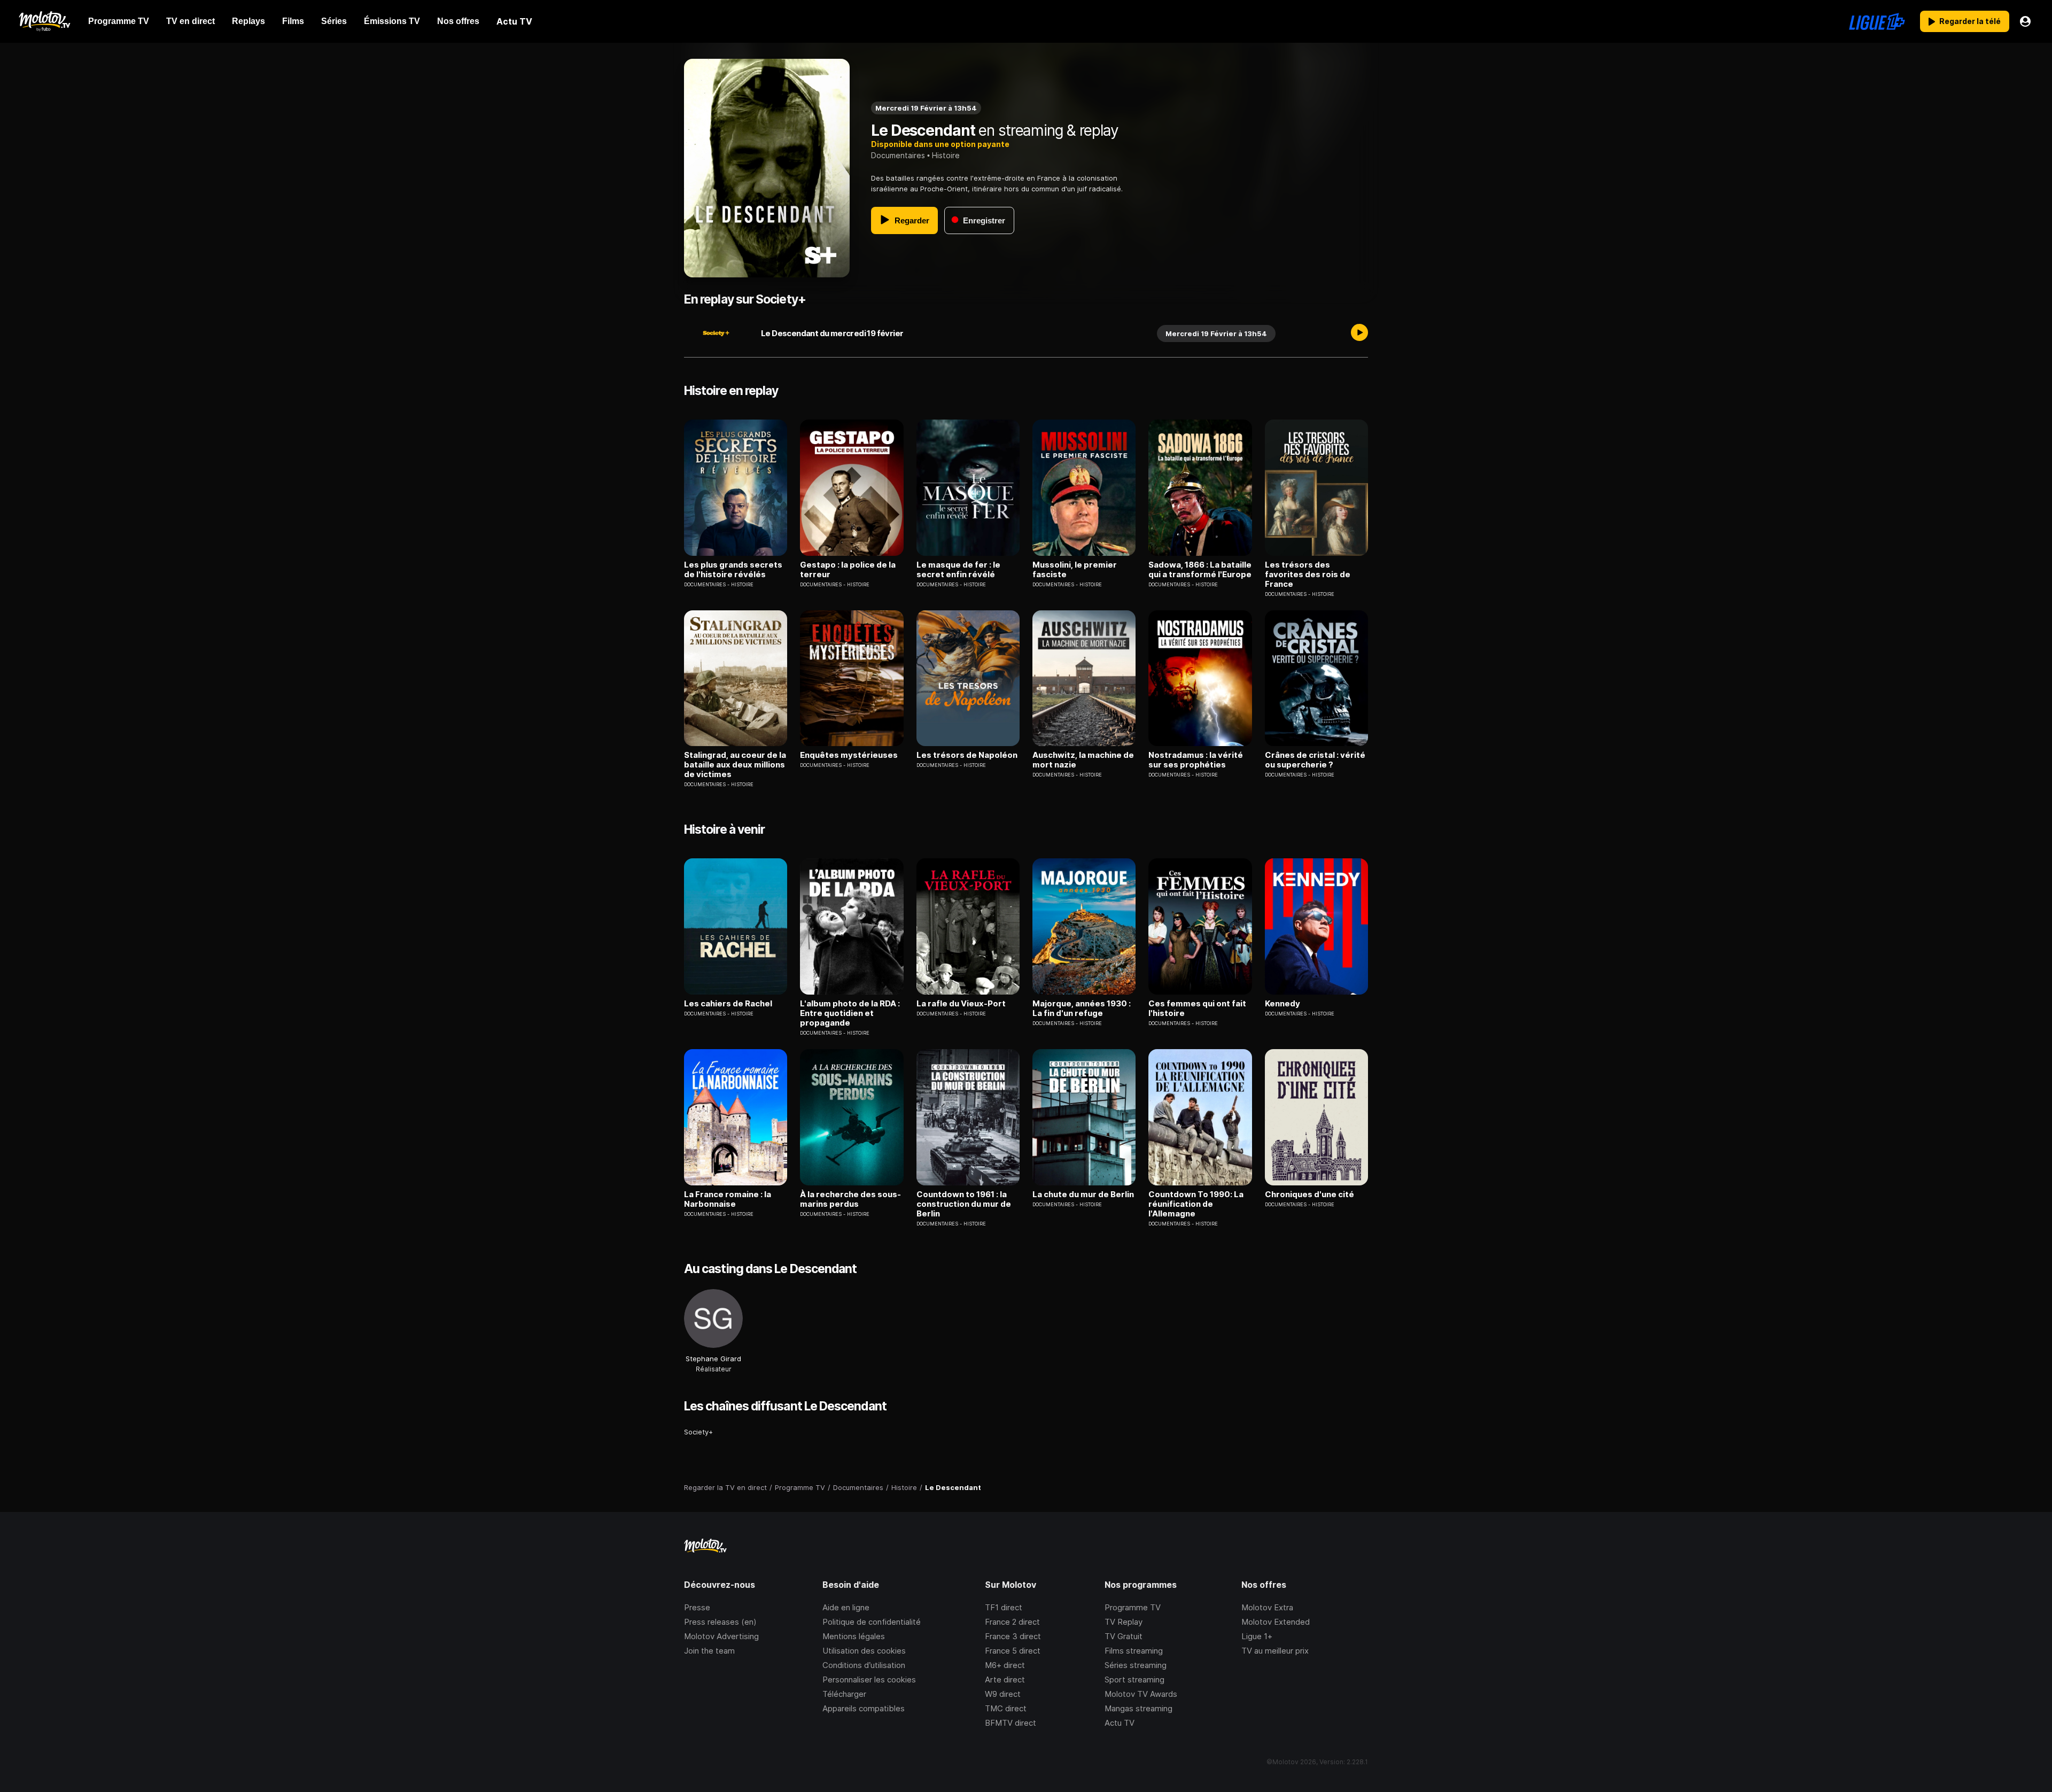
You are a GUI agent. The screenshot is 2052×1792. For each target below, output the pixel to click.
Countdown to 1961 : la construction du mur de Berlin (964, 1204)
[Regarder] (1359, 333)
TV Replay (1124, 1622)
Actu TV (1120, 1723)
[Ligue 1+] (1877, 21)
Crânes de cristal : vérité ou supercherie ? (1315, 760)
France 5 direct (1013, 1651)
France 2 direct (1012, 1622)
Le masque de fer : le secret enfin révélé (958, 570)
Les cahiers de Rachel (728, 1004)
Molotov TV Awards (1141, 1694)
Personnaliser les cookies (869, 1679)
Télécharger (844, 1694)
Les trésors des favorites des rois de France (1308, 575)
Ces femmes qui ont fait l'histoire (1197, 1009)
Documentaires (898, 155)
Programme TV (1133, 1607)
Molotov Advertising (721, 1636)
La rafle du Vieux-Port (961, 1004)
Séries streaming (1136, 1665)
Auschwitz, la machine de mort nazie (1083, 760)
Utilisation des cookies (864, 1651)
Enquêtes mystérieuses (849, 755)
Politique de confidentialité (872, 1622)
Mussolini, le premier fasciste (1075, 570)
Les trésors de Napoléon (967, 755)
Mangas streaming (1138, 1708)
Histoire (946, 155)
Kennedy (1282, 1004)
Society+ (698, 1432)
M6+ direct (1005, 1665)
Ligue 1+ (1257, 1636)
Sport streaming (1134, 1679)
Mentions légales (854, 1636)
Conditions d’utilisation (864, 1665)
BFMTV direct (1011, 1723)
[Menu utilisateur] (2025, 21)
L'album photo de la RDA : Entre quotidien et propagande (850, 1013)
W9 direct (1003, 1694)
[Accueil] (44, 21)
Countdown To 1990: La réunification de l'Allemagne (1196, 1204)
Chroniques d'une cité (1309, 1194)
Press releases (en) (720, 1622)
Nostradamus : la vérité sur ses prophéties (1196, 760)
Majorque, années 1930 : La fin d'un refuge (1082, 1009)
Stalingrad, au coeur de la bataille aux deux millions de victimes (735, 765)
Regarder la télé (1970, 21)
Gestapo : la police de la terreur (848, 570)
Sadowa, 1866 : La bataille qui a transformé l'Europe (1200, 570)
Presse (697, 1607)
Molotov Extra (1267, 1607)
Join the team (709, 1651)
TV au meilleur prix (1275, 1651)
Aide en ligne (846, 1607)
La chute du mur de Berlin (1083, 1194)
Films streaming (1134, 1651)
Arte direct (1005, 1679)
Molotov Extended (1276, 1622)
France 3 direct (1013, 1636)
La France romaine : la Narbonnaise (728, 1199)
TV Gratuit (1124, 1636)
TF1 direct (1004, 1607)
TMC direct (1006, 1708)
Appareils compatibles (864, 1708)
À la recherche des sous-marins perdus (850, 1199)
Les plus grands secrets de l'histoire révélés (733, 570)
